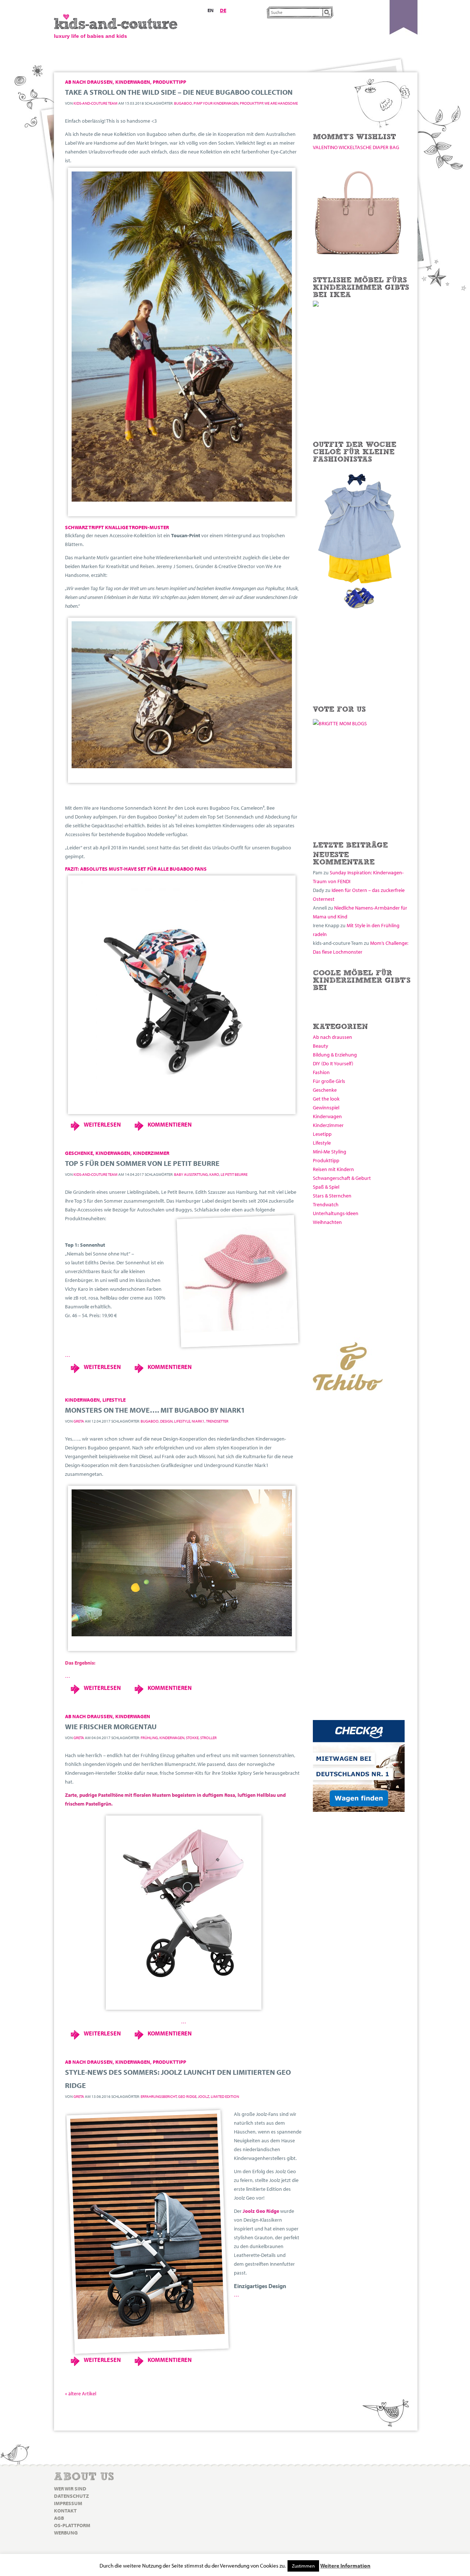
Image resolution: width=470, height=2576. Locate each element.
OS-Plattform (72, 2525)
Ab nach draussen (332, 1037)
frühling (149, 1738)
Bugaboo (183, 103)
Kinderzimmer (328, 1125)
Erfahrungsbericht (159, 2096)
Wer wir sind (70, 2489)
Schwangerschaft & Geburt (342, 1178)
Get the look (326, 1099)
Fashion (321, 1072)
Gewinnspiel (326, 1108)
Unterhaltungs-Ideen (336, 1213)
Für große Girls (329, 1081)
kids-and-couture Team (95, 103)
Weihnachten (327, 1222)
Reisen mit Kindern (333, 1169)
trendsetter (217, 1421)
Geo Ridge (187, 2096)
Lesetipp (322, 1134)
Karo (214, 1174)
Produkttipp (326, 1160)
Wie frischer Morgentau (111, 1726)
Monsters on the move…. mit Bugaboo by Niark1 (155, 1410)
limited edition (225, 2096)
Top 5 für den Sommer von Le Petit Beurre (142, 1163)
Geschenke (325, 1090)
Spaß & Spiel (326, 1187)
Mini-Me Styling (330, 1152)
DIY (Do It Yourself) (333, 1063)
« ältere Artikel (81, 2393)
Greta (79, 1421)
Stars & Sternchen (332, 1196)
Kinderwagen (327, 1116)
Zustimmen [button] (303, 2566)
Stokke (192, 1738)
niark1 (198, 1421)
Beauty (321, 1046)
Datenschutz (71, 2496)
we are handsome (281, 103)
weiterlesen (102, 1124)
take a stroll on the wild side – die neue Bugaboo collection (179, 92)
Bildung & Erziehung (335, 1055)
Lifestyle (322, 1143)
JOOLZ (204, 2096)
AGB (59, 2518)
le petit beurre (234, 1174)
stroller (208, 1738)
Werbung (66, 2533)
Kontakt (65, 2511)
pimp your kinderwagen (216, 103)
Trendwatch (326, 1204)
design (166, 1421)
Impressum (68, 2503)
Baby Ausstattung (191, 1174)
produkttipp (251, 103)
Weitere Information (345, 2566)
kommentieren (170, 1124)
